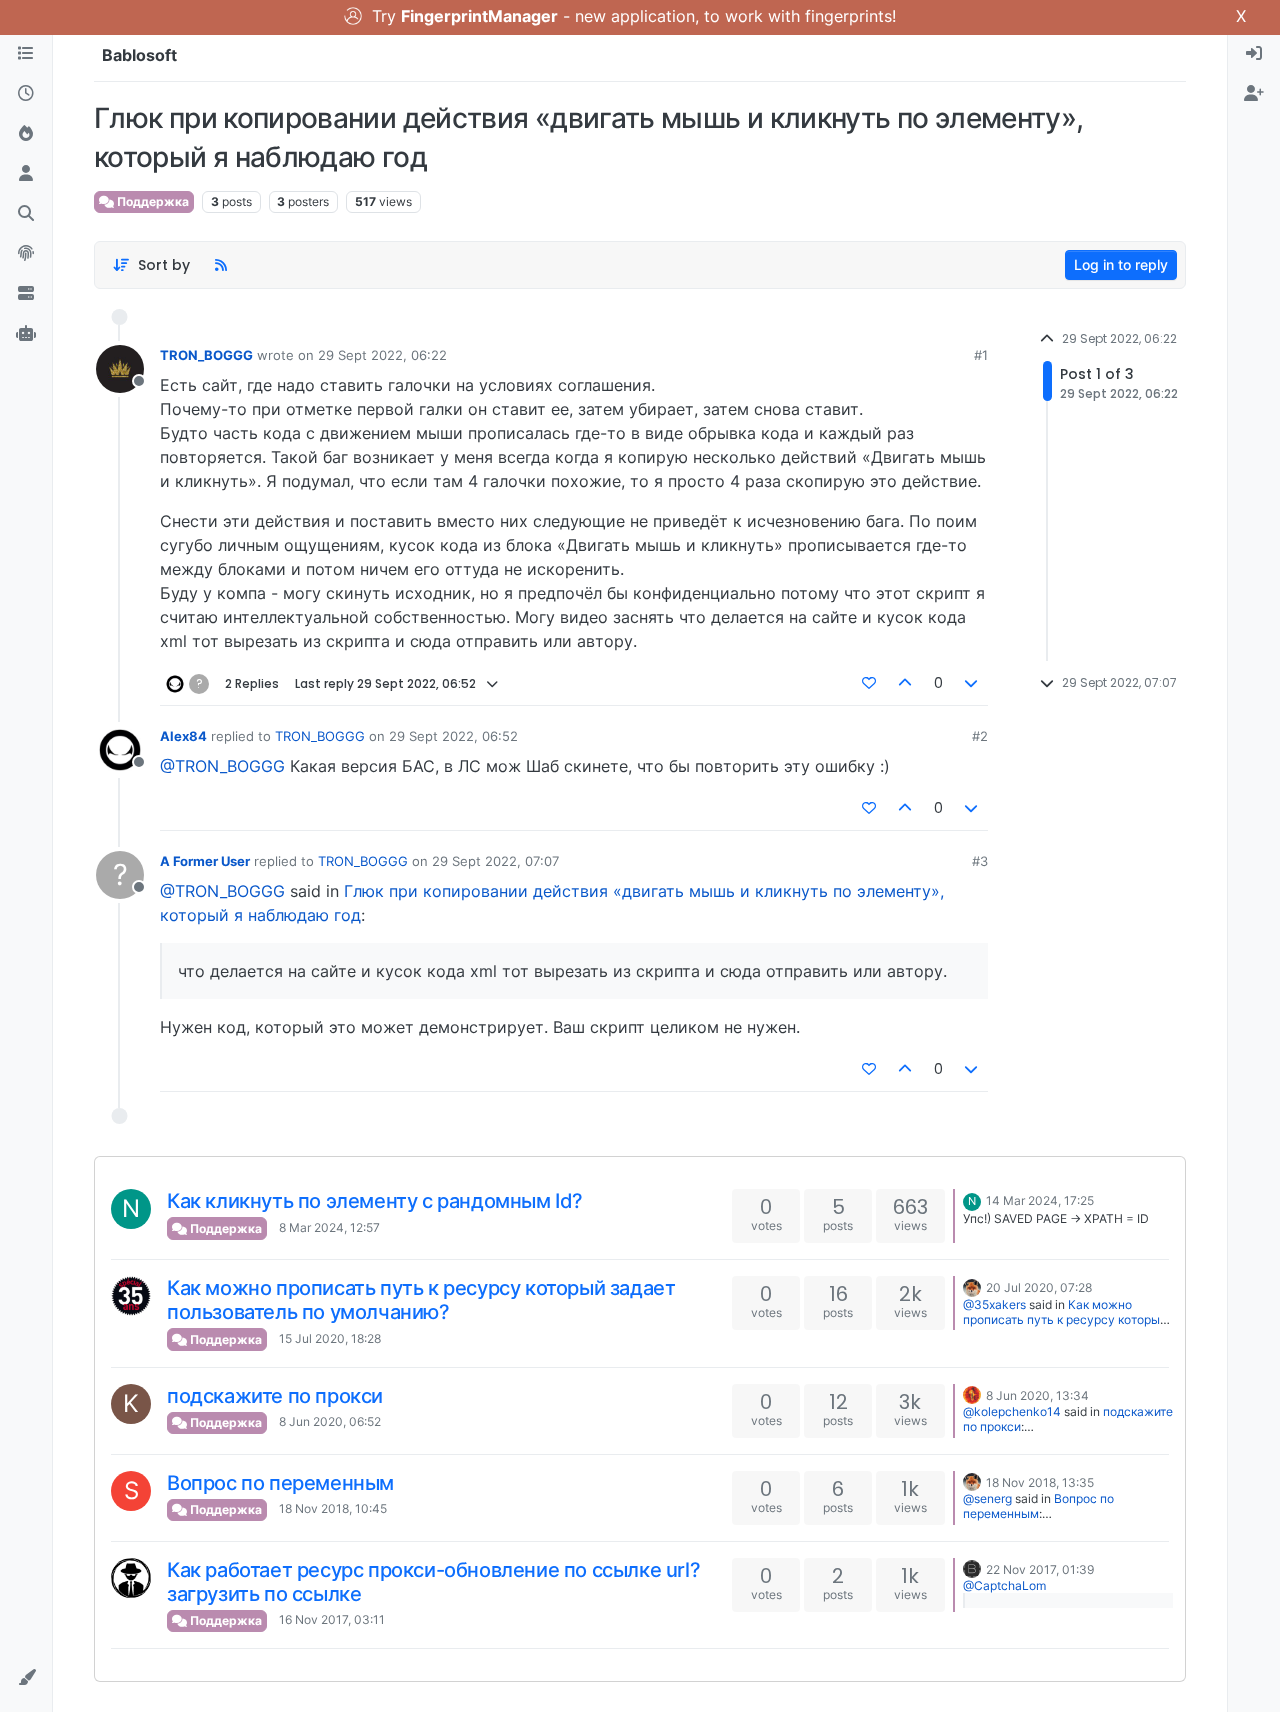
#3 (980, 861)
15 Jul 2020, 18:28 (330, 1338)
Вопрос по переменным (280, 1483)
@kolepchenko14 (1012, 1411)
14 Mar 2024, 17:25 (1040, 1200)
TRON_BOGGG (206, 355)
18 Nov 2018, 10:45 (333, 1508)
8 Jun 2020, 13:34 (1037, 1395)
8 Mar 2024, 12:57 (329, 1227)
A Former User (205, 861)
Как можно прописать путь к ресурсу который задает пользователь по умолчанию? (421, 1300)
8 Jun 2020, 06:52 (330, 1421)
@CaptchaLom (1004, 1585)
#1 (981, 355)
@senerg (987, 1498)
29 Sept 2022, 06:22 (382, 355)
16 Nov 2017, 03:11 (332, 1619)
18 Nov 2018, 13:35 (1040, 1482)
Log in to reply (1121, 264)
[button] (26, 1678)
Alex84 (183, 736)
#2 (980, 736)
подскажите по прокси (275, 1396)
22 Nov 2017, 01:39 (1040, 1569)
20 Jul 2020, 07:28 (1039, 1287)
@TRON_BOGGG (222, 766)
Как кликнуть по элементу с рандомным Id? (375, 1201)
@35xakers (994, 1304)
